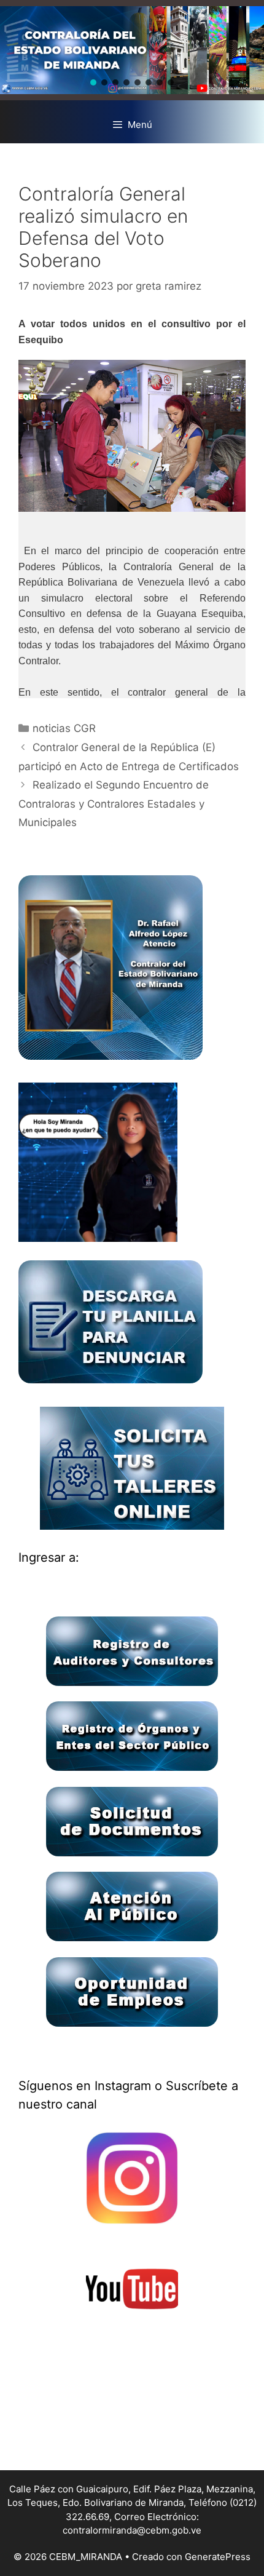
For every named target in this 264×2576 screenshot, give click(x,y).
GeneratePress (218, 2557)
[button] (93, 82)
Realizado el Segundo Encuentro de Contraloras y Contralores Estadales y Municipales (114, 804)
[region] (132, 50)
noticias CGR (64, 728)
